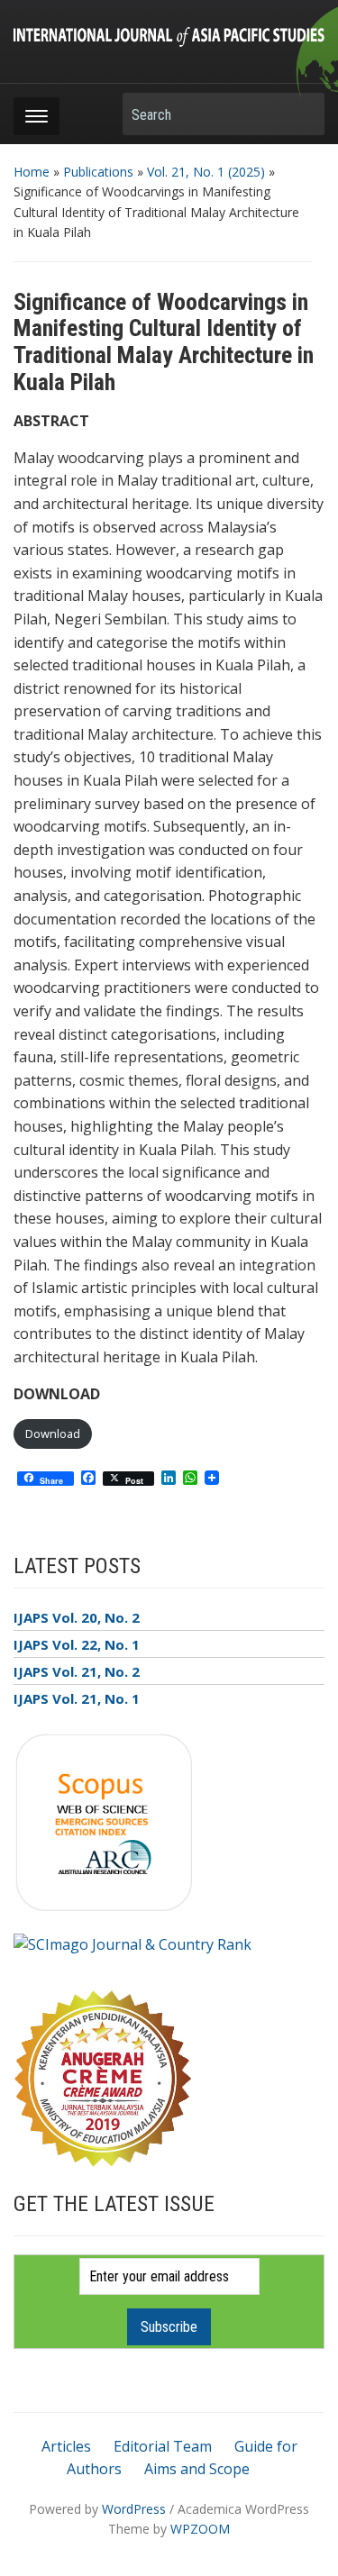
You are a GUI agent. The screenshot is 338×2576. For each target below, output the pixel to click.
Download (53, 1434)
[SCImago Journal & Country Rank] (132, 1943)
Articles (66, 2446)
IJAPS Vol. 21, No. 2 (77, 1671)
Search (302, 114)
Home (32, 172)
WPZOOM (200, 2529)
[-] (169, 35)
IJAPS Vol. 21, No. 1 (77, 1698)
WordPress (134, 2509)
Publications (98, 172)
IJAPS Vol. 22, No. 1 (77, 1644)
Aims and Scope (197, 2469)
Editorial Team (163, 2446)
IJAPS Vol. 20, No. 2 (77, 1617)
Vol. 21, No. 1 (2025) (206, 172)
